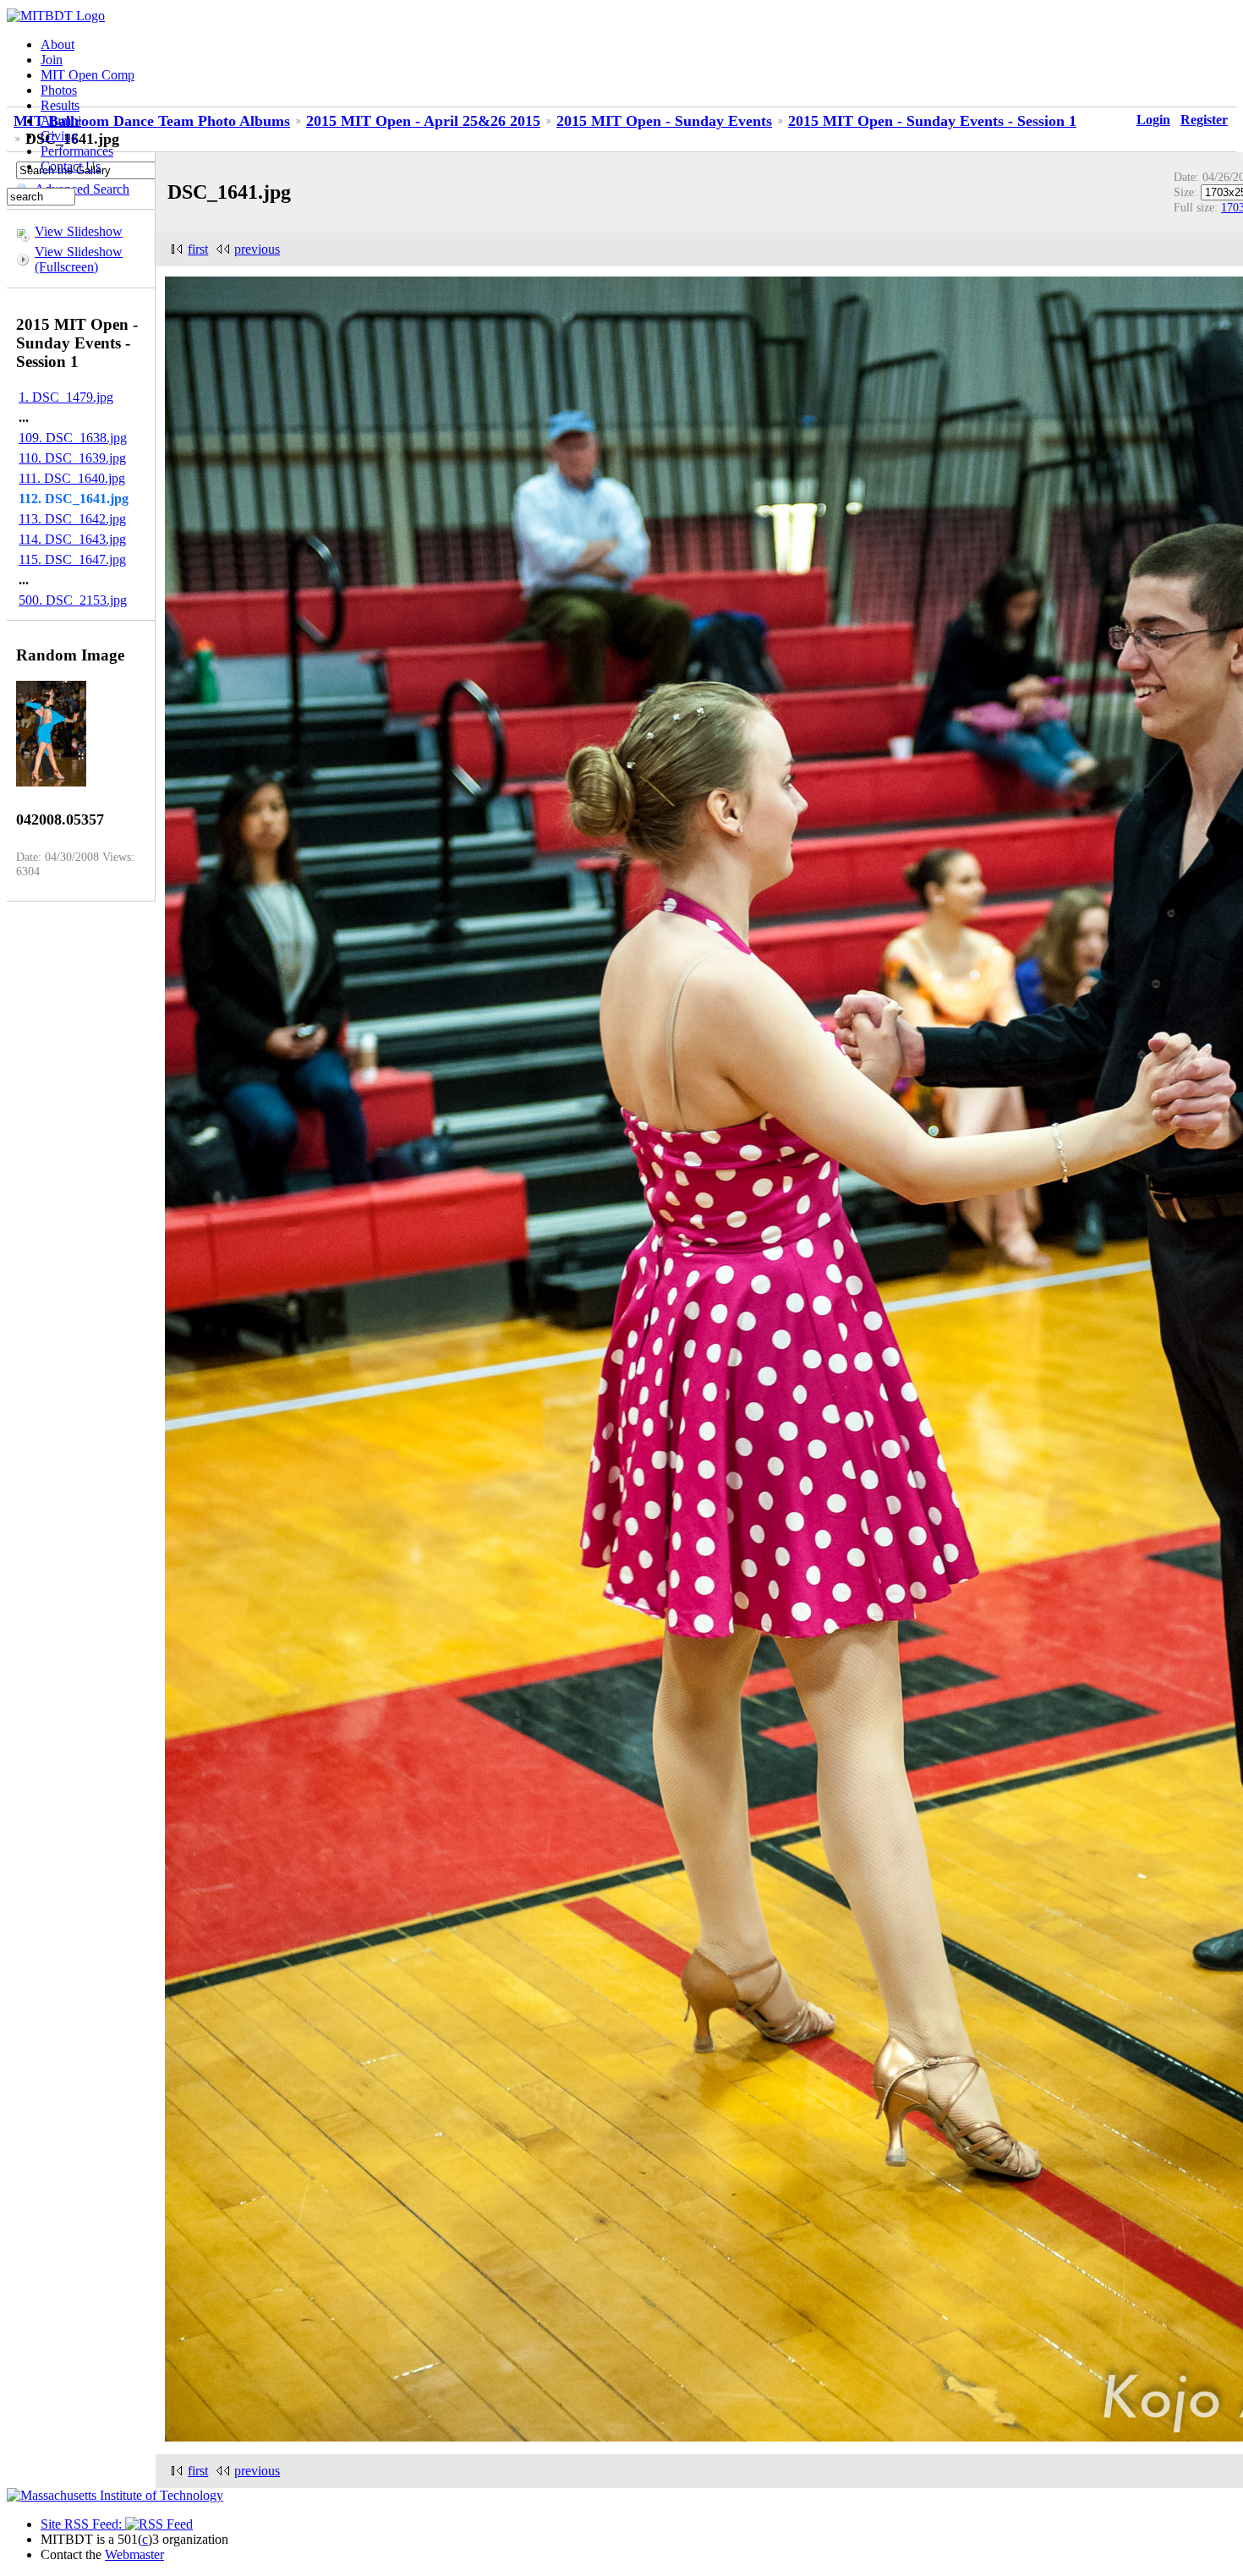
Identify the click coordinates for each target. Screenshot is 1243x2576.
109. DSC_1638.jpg (73, 438)
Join (52, 60)
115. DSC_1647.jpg (72, 559)
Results (60, 105)
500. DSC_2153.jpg (73, 600)
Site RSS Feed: (83, 2524)
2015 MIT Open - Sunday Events (664, 121)
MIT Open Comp (88, 75)
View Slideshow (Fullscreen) (79, 259)
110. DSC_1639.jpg (72, 458)
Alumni (61, 121)
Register (1204, 120)
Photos (59, 90)
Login (1153, 120)
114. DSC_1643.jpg (72, 539)
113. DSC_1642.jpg (72, 519)
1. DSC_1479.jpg (66, 397)
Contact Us (71, 166)
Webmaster (134, 2554)
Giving (59, 136)
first (198, 249)
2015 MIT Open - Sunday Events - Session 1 (932, 121)
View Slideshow (79, 231)
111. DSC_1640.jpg (72, 478)
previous (257, 249)
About (57, 44)
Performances (77, 151)
